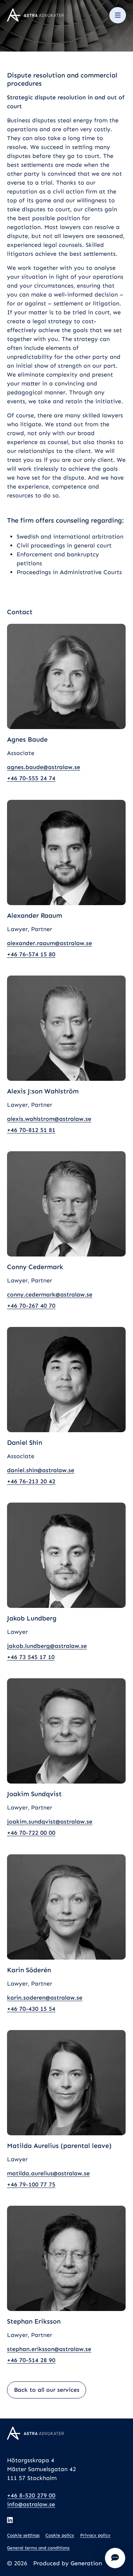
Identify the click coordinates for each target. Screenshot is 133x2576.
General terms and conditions (38, 2548)
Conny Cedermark (35, 1267)
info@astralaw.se (31, 2504)
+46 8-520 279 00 (31, 2495)
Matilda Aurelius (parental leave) (59, 2145)
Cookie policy (60, 2535)
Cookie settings (23, 2535)
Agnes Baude (27, 739)
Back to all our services (47, 2390)
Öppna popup (115, 2558)
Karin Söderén (29, 1970)
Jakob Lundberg (32, 1618)
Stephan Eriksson (34, 2321)
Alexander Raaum (35, 915)
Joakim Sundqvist (34, 1794)
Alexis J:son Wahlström (43, 1091)
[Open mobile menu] (117, 15)
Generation (86, 2563)
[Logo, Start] (35, 15)
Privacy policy (95, 2535)
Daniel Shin (25, 1443)
